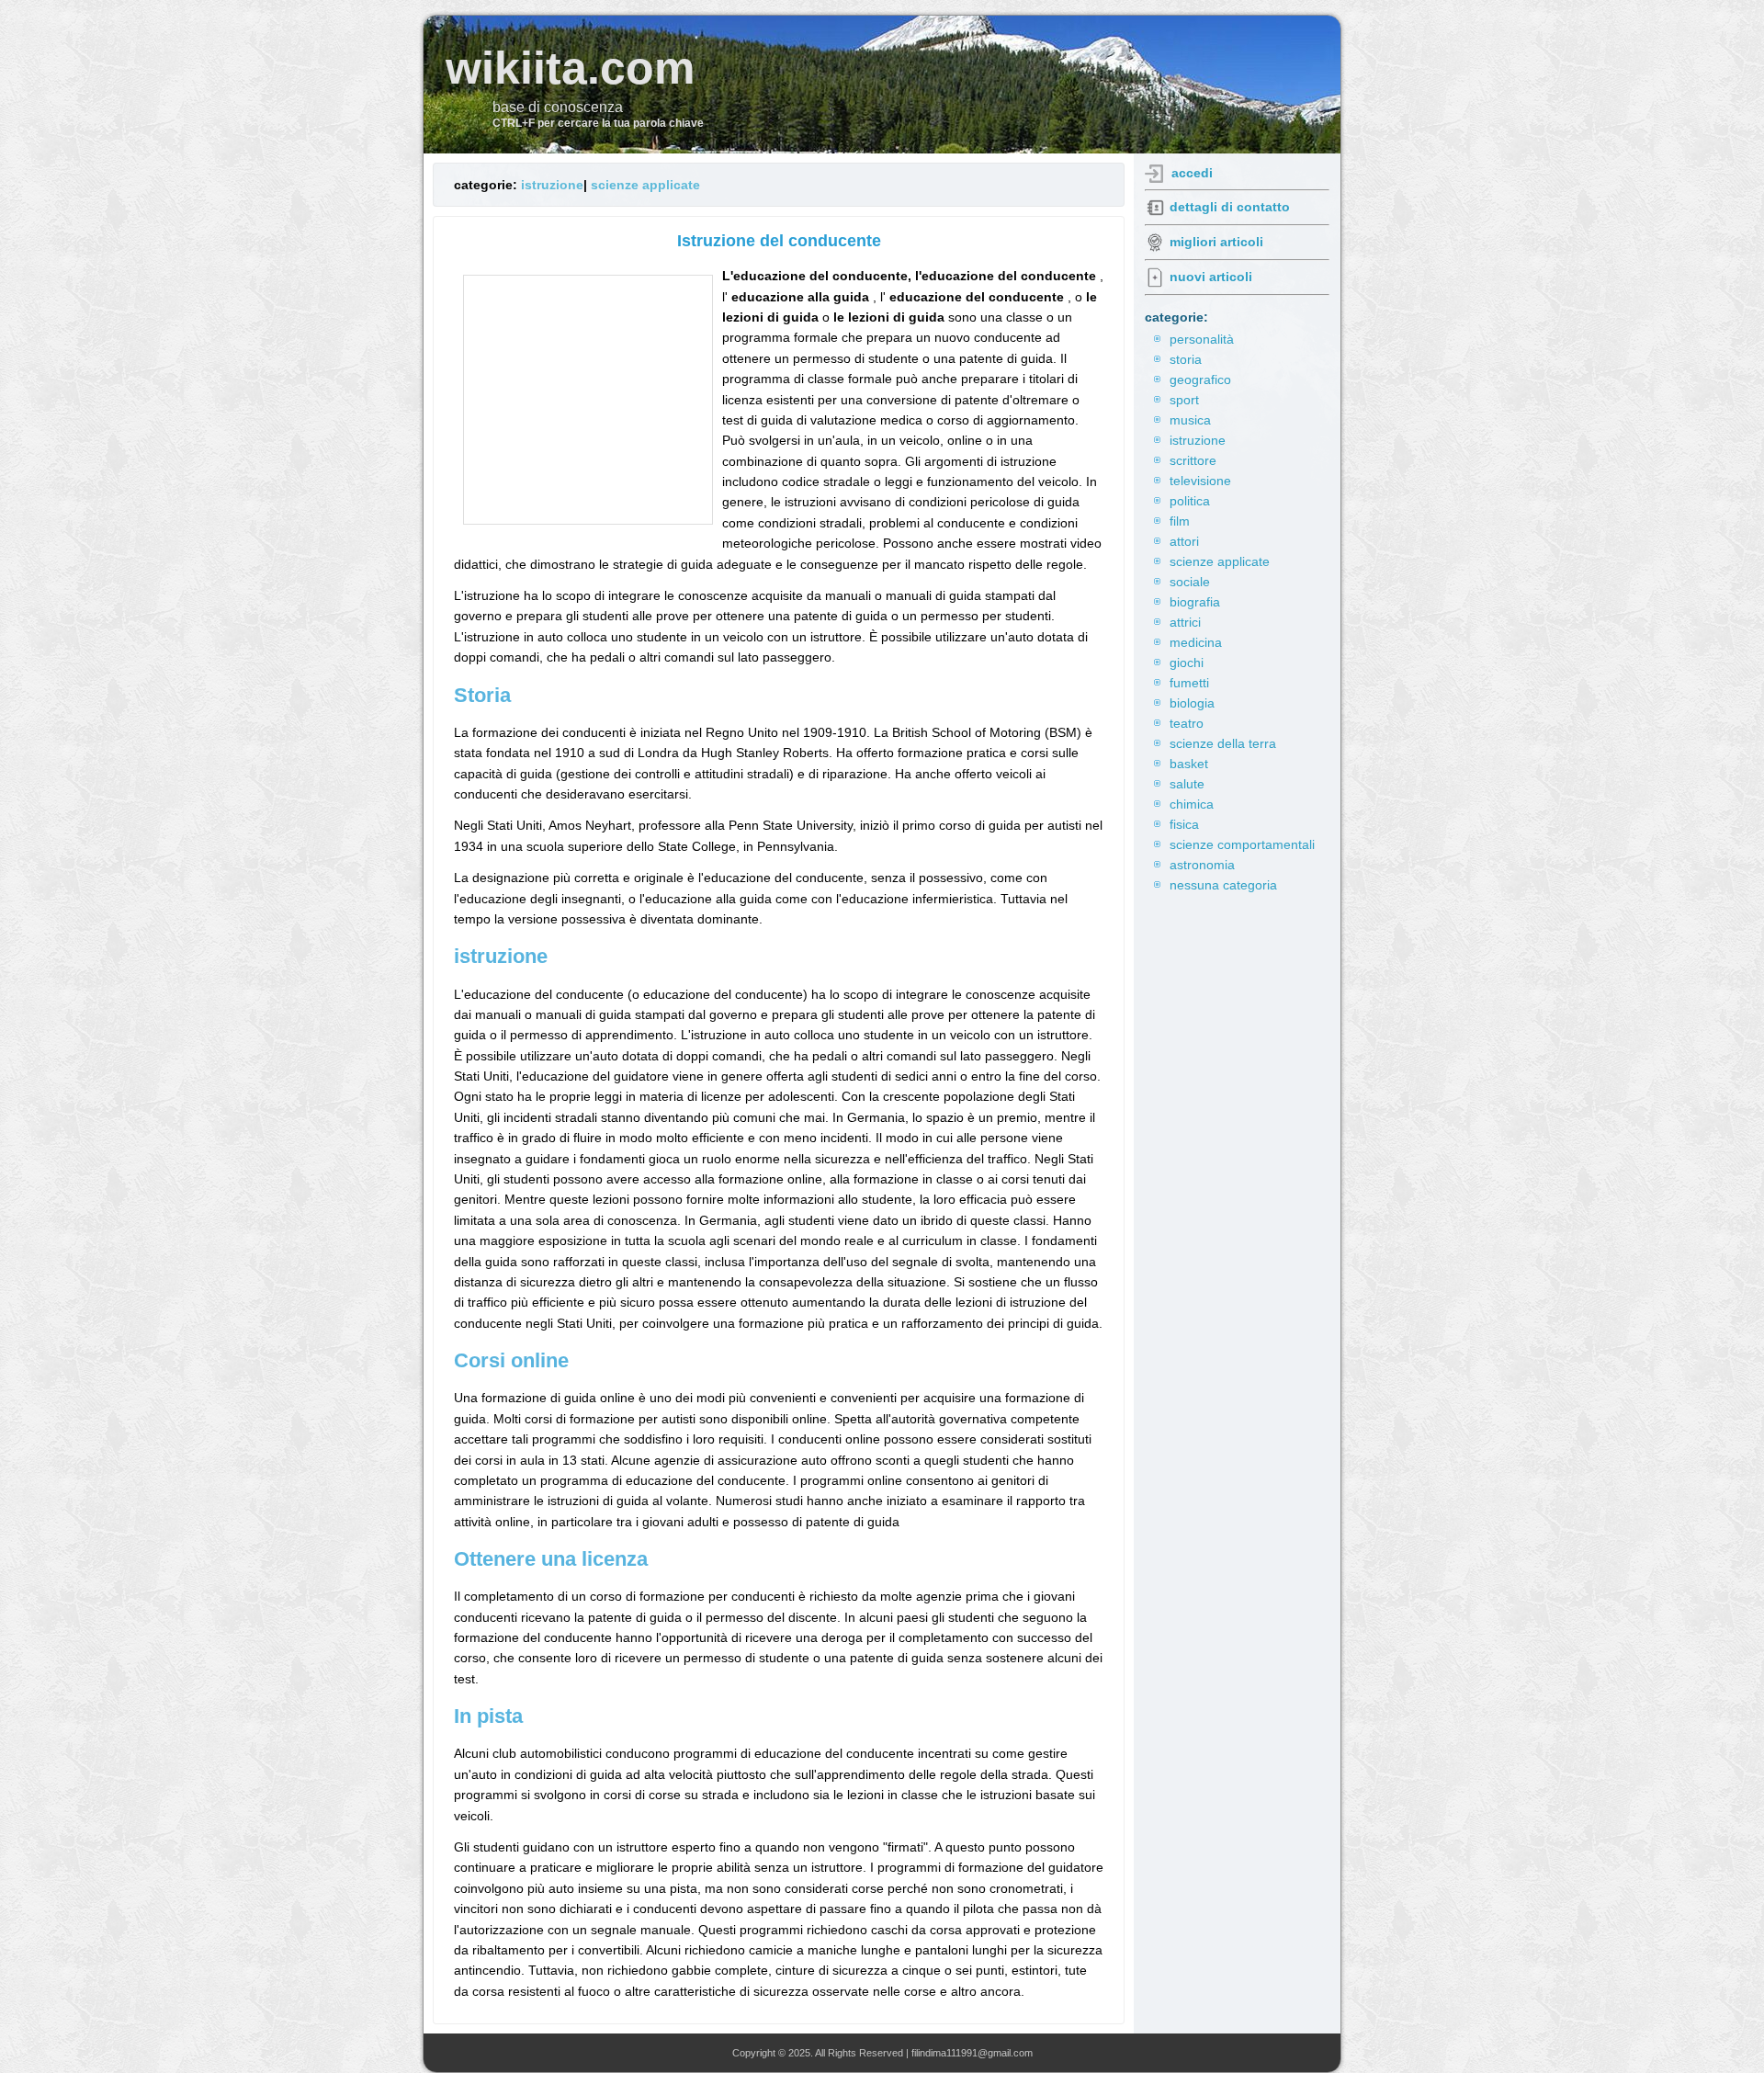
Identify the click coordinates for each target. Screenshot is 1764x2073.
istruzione (552, 185)
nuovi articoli (1211, 277)
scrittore (1193, 460)
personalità (1202, 339)
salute (1187, 784)
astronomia (1202, 865)
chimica (1192, 804)
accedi (1192, 173)
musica (1190, 420)
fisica (1184, 824)
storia (1186, 359)
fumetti (1189, 683)
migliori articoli (1216, 242)
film (1180, 521)
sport (1184, 400)
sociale (1190, 582)
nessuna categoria (1223, 885)
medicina (1196, 642)
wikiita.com (570, 68)
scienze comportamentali (1242, 844)
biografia (1195, 602)
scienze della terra (1223, 743)
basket (1189, 764)
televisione (1200, 481)
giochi (1187, 663)
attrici (1185, 622)
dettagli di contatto (1230, 207)
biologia (1192, 703)
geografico (1200, 379)
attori (1184, 541)
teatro (1187, 723)
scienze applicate (645, 185)
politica (1190, 501)
